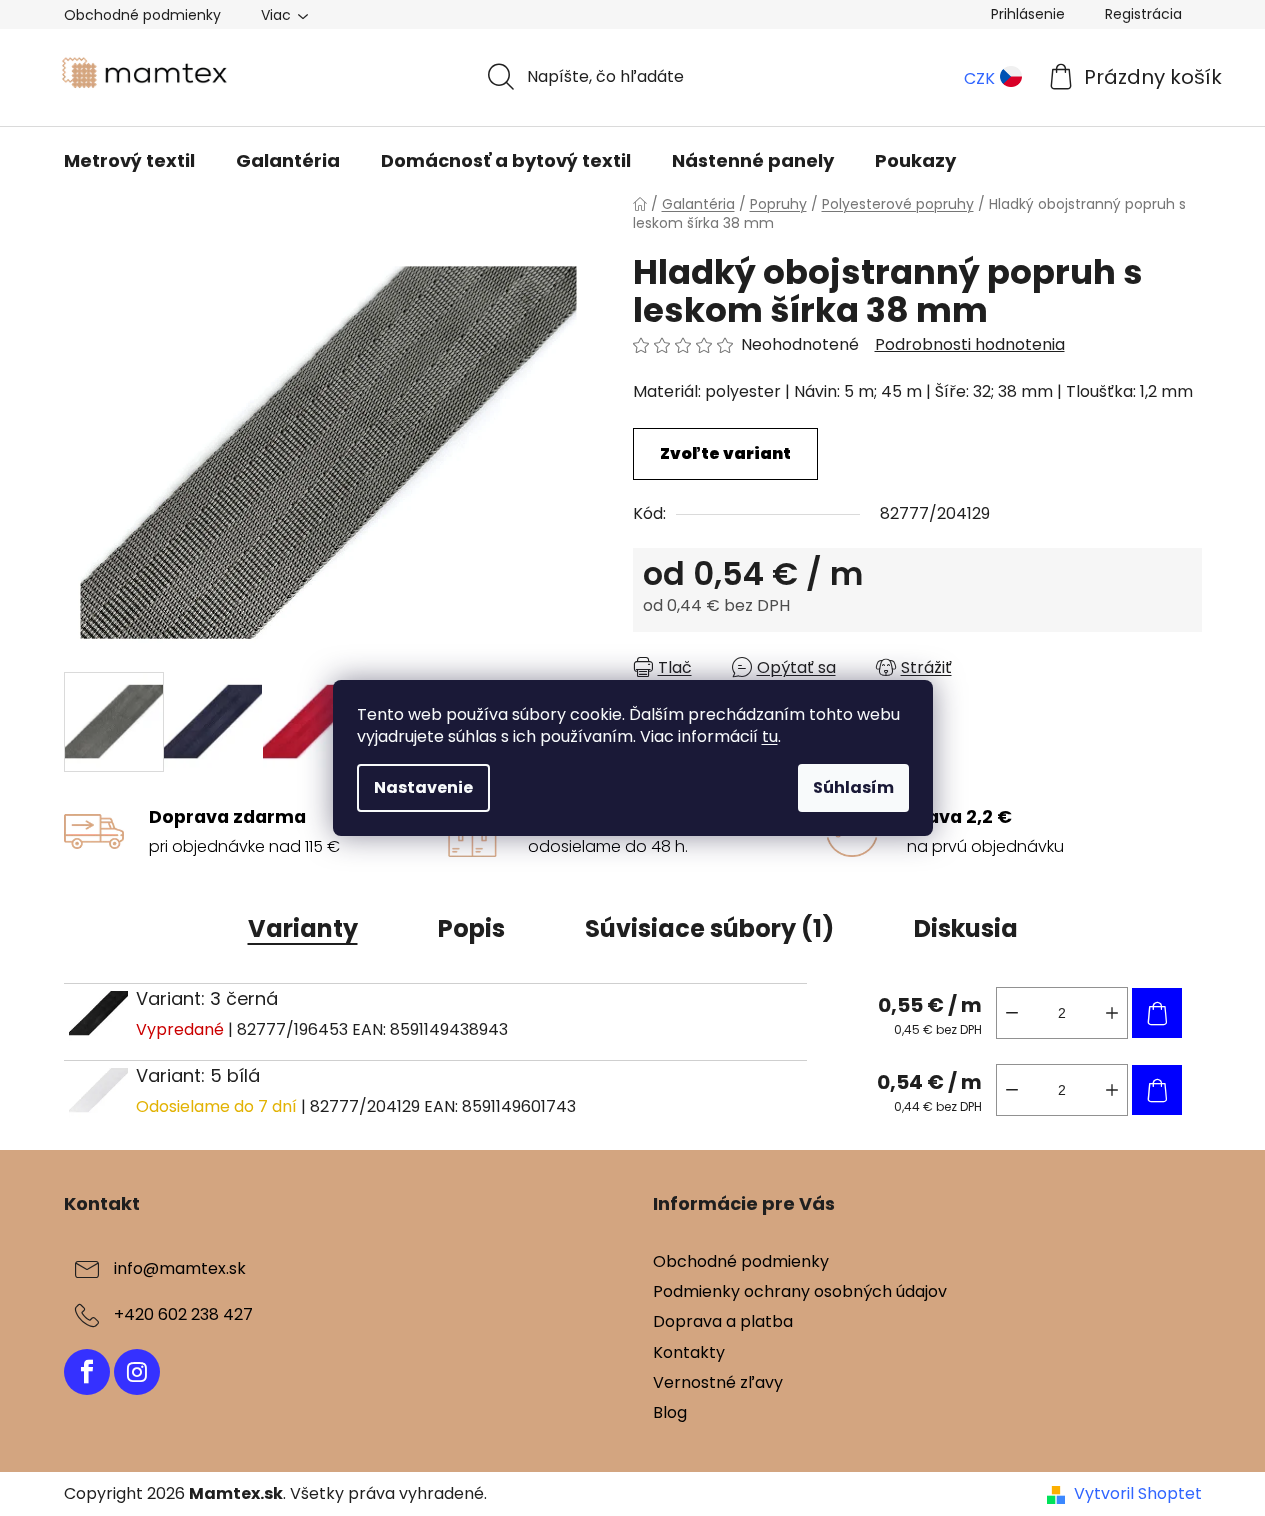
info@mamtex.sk (180, 1268)
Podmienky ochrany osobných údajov (800, 1291)
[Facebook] (87, 1372)
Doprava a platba (723, 1321)
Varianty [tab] (303, 928)
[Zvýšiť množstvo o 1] (1112, 1013)
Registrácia (1143, 14)
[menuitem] (129, 161)
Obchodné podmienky (142, 15)
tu (770, 736)
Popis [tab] (471, 928)
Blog (670, 1412)
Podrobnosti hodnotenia (970, 345)
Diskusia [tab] (966, 928)
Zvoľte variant (725, 453)
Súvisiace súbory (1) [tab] (709, 928)
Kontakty (689, 1352)
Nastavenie (423, 787)
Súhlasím (853, 787)
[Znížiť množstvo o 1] (1012, 1013)
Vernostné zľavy (718, 1382)
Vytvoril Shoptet (1138, 1494)
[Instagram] (137, 1372)
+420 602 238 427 (183, 1314)
